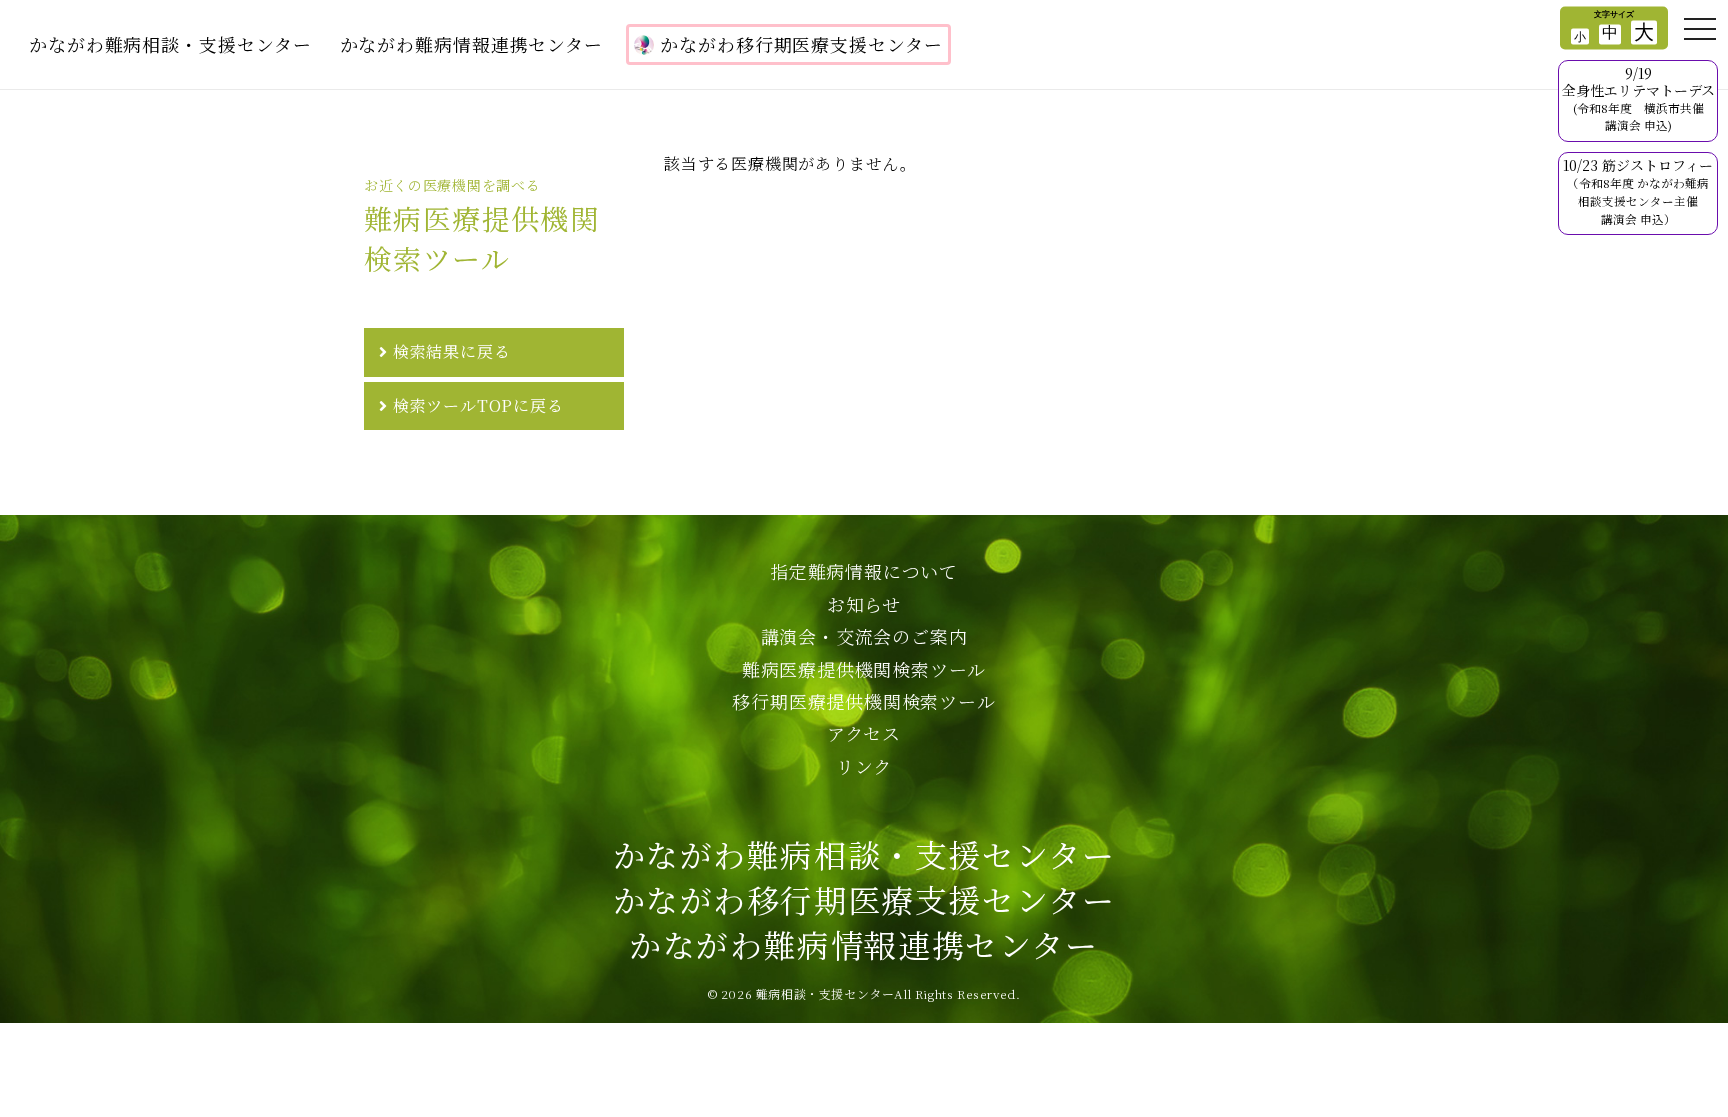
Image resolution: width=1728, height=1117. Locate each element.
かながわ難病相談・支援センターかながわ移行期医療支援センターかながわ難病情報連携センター (864, 899)
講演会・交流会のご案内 (864, 636)
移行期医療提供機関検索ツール (863, 701)
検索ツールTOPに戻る (478, 405)
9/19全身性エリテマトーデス (1638, 98)
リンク (864, 766)
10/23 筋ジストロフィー (1638, 190)
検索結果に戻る (452, 351)
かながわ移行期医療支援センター (801, 44)
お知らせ (864, 604)
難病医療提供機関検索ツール (864, 669)
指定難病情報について (864, 571)
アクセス (864, 733)
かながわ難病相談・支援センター (170, 44)
